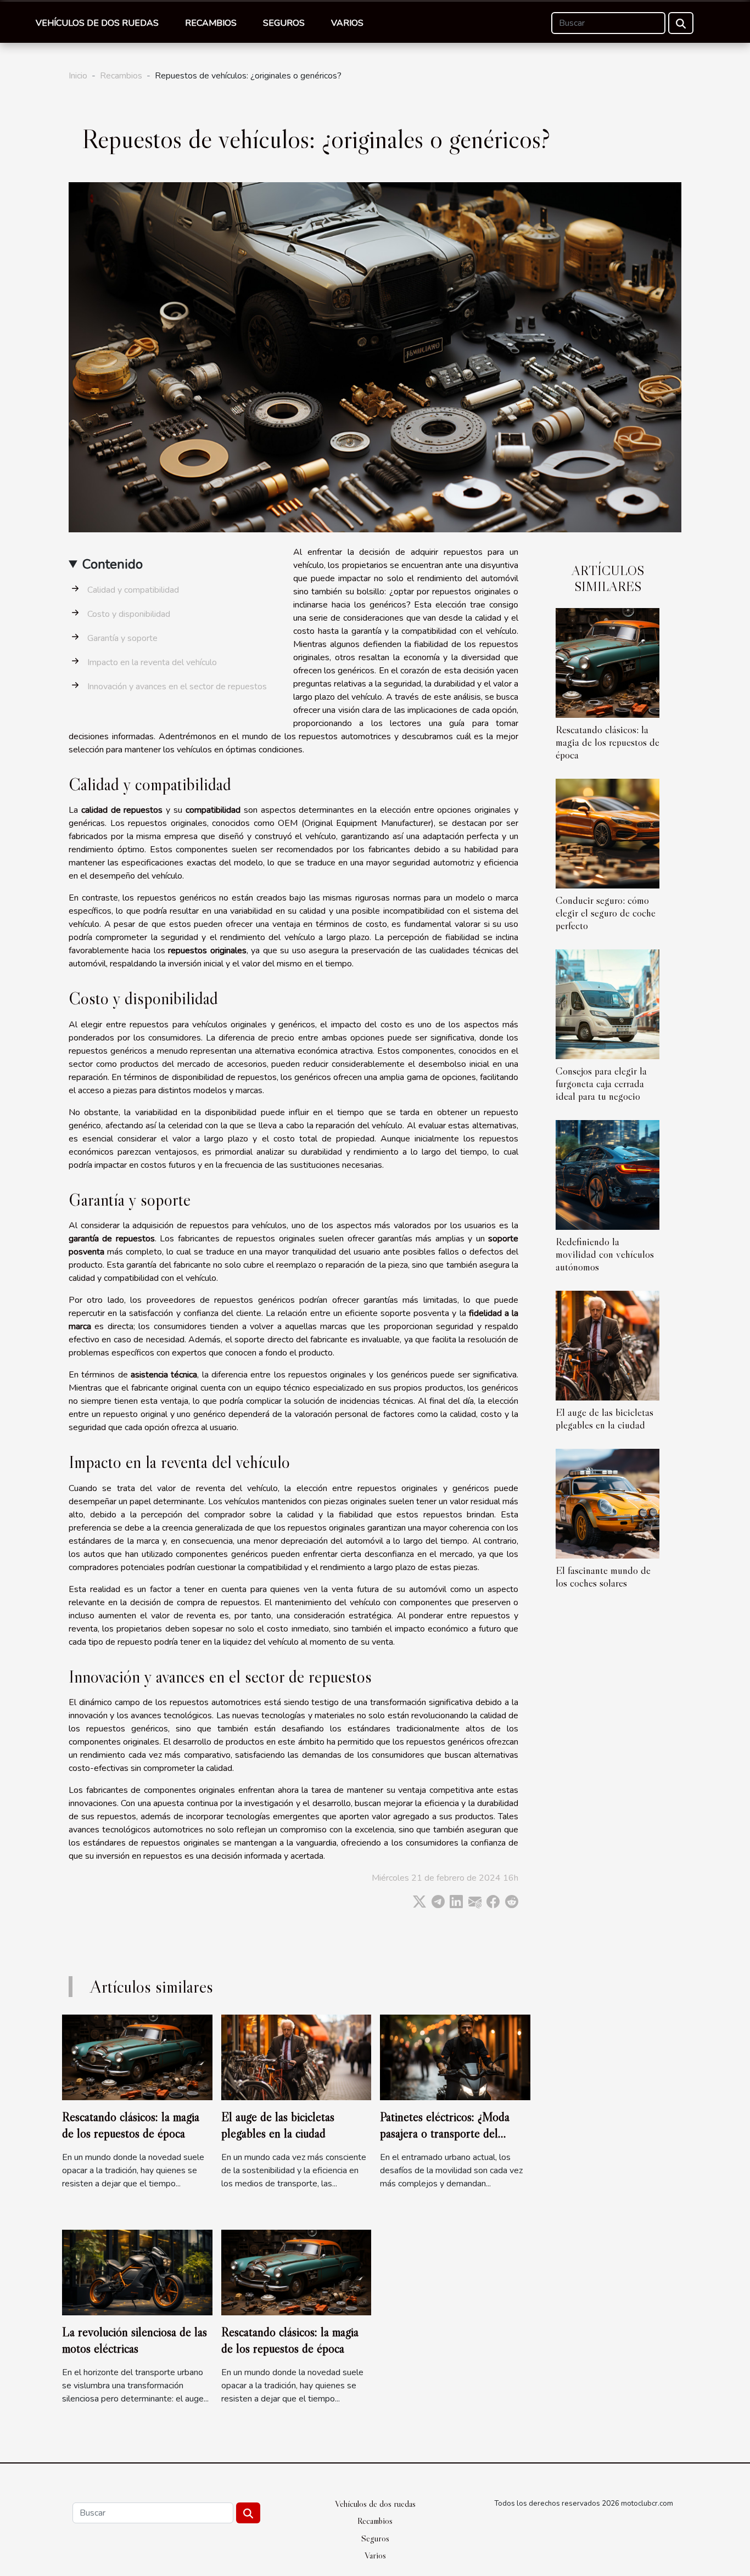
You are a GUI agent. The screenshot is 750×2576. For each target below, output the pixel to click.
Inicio (78, 76)
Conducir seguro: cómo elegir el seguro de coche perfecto (606, 913)
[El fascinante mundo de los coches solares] (608, 1503)
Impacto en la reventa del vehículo (152, 662)
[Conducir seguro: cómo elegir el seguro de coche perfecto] (608, 833)
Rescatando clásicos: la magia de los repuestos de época (608, 742)
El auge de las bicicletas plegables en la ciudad (605, 1418)
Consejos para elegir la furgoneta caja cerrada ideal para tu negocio (601, 1083)
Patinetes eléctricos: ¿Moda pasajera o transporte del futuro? (445, 2133)
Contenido (113, 564)
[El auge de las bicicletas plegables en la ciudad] (608, 1345)
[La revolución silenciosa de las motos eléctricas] (137, 2272)
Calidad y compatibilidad (133, 590)
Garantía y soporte (122, 638)
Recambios (211, 23)
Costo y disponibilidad (129, 614)
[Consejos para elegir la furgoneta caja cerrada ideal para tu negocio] (608, 1004)
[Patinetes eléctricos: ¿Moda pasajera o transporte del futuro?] (455, 2057)
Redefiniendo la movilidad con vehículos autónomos (605, 1254)
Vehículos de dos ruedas (97, 23)
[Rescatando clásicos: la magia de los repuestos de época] (608, 662)
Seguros (284, 23)
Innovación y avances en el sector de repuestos (177, 687)
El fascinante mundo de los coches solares (603, 1576)
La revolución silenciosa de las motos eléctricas (135, 2340)
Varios (347, 23)
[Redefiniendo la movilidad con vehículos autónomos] (608, 1174)
